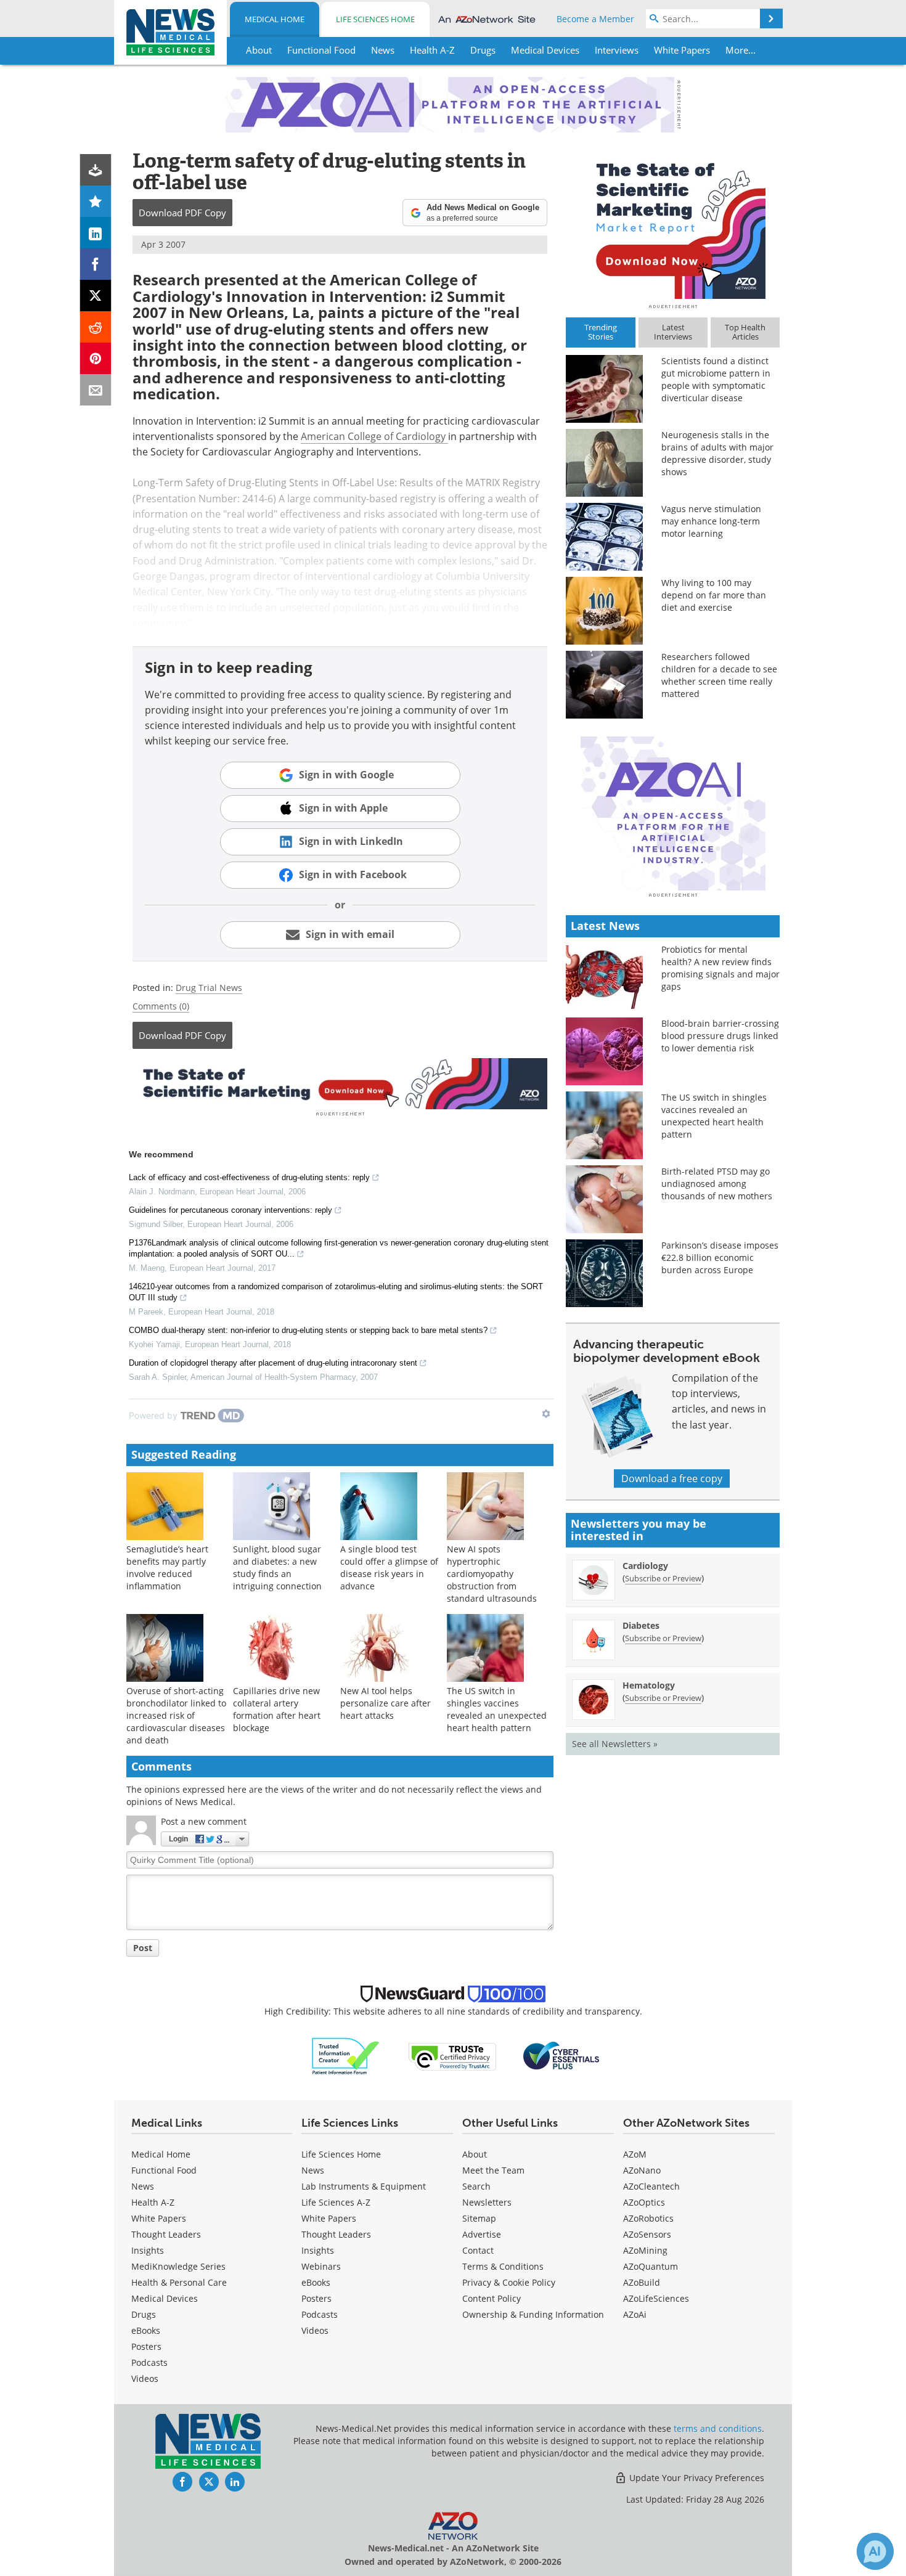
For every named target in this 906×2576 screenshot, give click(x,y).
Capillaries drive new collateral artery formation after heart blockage (277, 1709)
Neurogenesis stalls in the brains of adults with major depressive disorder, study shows (717, 453)
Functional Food (164, 2170)
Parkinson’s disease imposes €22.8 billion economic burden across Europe (720, 1257)
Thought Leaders (166, 2234)
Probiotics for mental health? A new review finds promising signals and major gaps (720, 968)
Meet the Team (493, 2170)
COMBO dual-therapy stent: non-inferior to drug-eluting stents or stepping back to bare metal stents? (308, 1330)
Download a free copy (672, 1478)
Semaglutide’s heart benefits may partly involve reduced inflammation (167, 1567)
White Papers (159, 2218)
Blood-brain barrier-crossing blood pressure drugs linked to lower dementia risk (720, 1036)
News (143, 2186)
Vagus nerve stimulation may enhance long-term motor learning (711, 521)
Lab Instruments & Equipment (364, 2186)
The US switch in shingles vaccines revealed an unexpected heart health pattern (497, 1709)
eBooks (146, 2330)
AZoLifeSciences (656, 2298)
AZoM (635, 2154)
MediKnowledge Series (178, 2266)
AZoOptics (644, 2202)
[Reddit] (96, 327)
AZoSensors (647, 2234)
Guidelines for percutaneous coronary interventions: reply (231, 1210)
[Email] (96, 390)
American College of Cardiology (374, 436)
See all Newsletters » (615, 1744)
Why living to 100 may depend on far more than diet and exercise (714, 595)
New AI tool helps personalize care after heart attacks (386, 1703)
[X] (96, 296)
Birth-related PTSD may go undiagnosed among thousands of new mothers (717, 1184)
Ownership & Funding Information (533, 2314)
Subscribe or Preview (663, 1578)
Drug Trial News (209, 988)
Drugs (144, 2314)
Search (476, 2186)
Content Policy (492, 2298)
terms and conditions (718, 2428)
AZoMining (645, 2250)
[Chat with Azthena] (875, 2551)
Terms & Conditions (503, 2266)
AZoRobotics (648, 2218)
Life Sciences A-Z (336, 2202)
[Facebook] (96, 264)
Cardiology (645, 1566)
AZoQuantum (651, 2266)
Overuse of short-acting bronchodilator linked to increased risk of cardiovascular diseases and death (176, 1715)
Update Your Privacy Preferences (696, 2478)
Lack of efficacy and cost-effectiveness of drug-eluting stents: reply (249, 1177)
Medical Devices (165, 2298)
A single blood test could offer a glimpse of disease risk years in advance (389, 1567)
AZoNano (642, 2170)
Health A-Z (153, 2202)
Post (143, 1948)
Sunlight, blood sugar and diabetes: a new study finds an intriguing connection (277, 1567)
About (475, 2154)
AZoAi (635, 2314)
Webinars (321, 2266)
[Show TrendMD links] (546, 1414)
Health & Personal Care (179, 2282)
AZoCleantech (651, 2186)
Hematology (649, 1685)
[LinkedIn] (96, 233)
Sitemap (479, 2218)
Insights (148, 2250)
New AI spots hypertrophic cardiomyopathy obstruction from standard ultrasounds (492, 1574)
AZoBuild (642, 2282)
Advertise (482, 2234)
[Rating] (96, 201)
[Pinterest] (96, 358)
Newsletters (487, 2202)
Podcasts (149, 2362)
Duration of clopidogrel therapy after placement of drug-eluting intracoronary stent (273, 1363)
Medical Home (275, 19)
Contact (478, 2250)
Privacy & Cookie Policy (509, 2282)
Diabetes (641, 1625)
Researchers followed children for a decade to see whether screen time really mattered (719, 675)
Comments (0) (161, 1006)
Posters (146, 2346)
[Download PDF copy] (96, 170)
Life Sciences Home (375, 19)
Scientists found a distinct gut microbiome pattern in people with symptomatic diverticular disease (716, 379)
